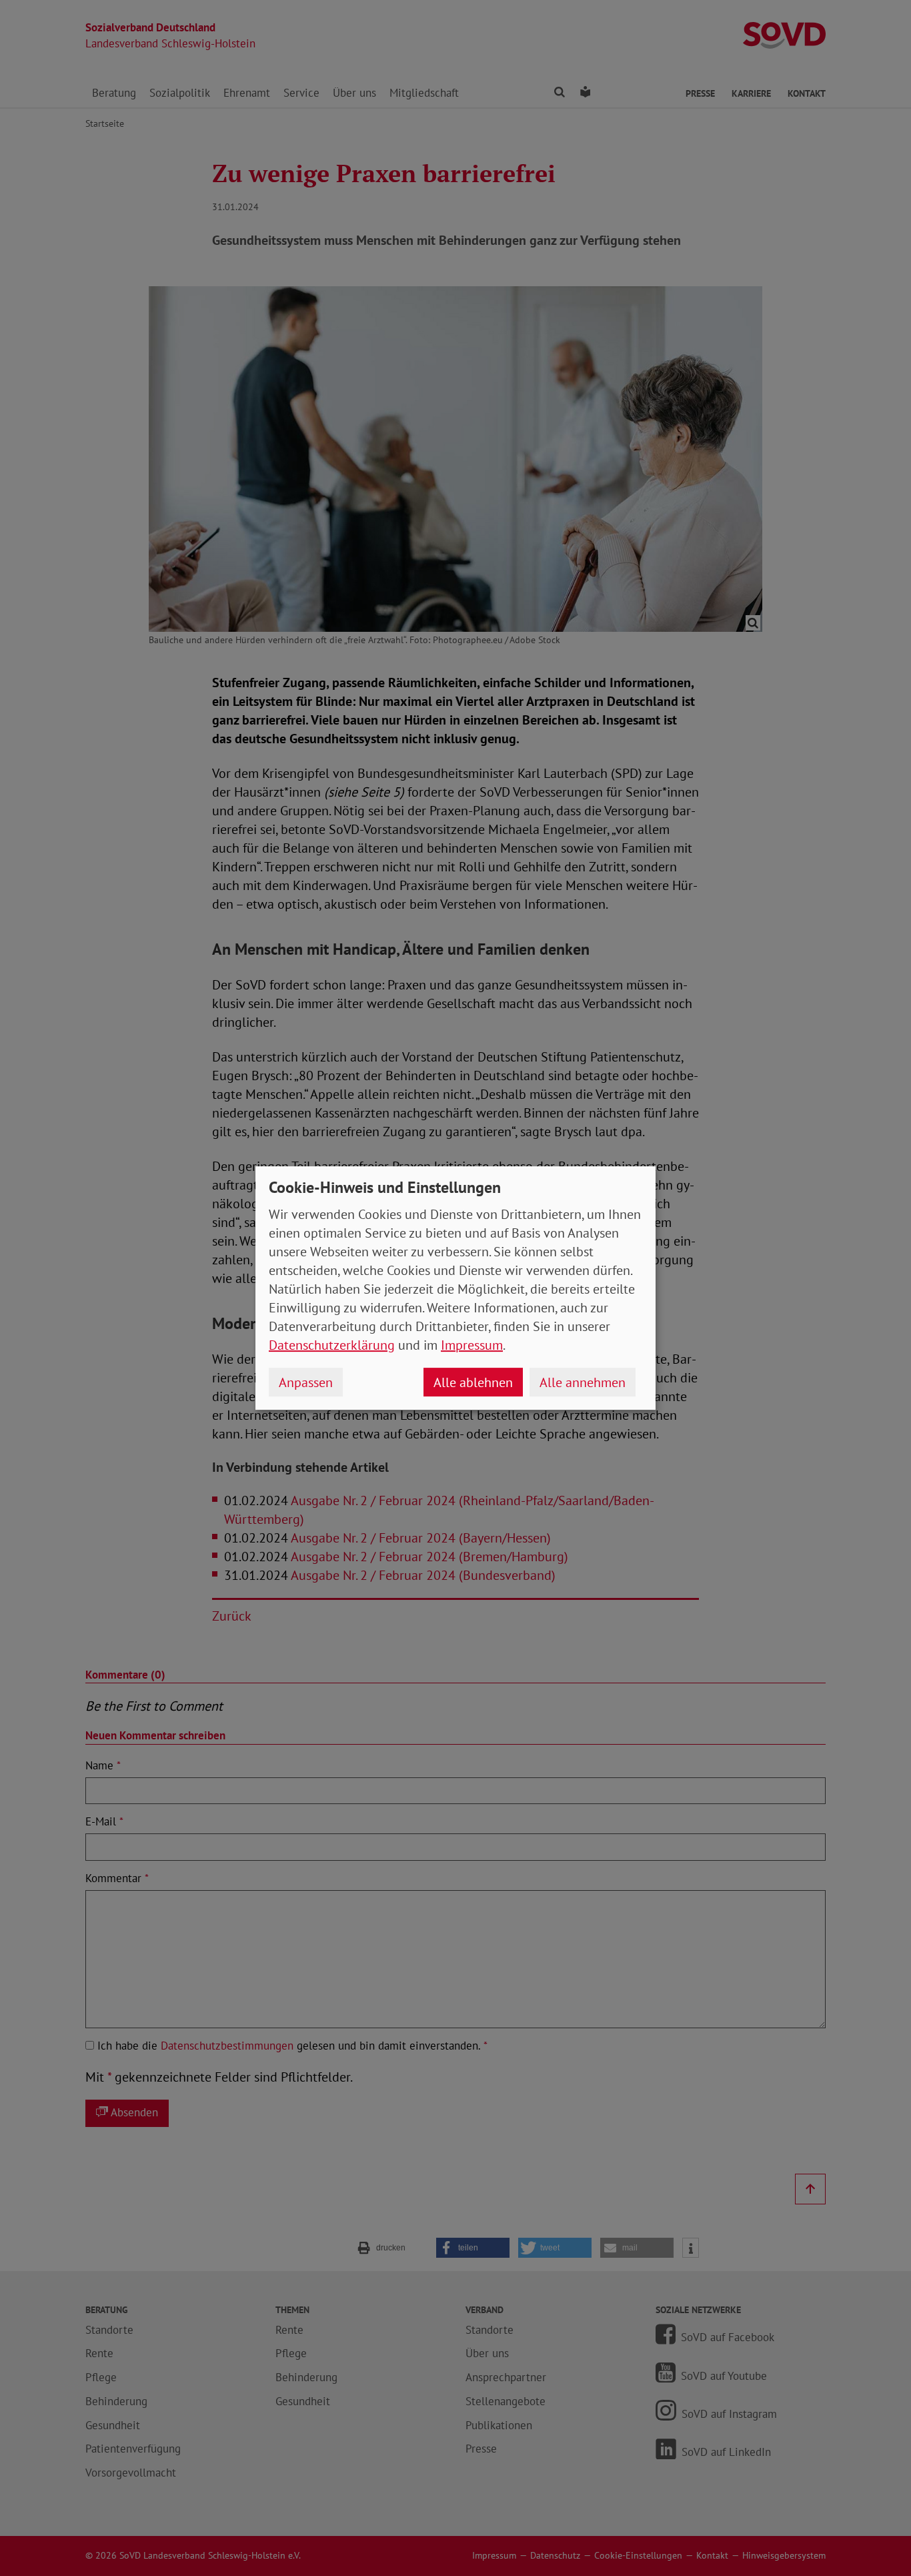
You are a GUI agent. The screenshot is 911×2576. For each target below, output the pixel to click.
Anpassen (306, 1382)
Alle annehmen (583, 1382)
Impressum (472, 1345)
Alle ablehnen (473, 1382)
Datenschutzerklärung (332, 1345)
